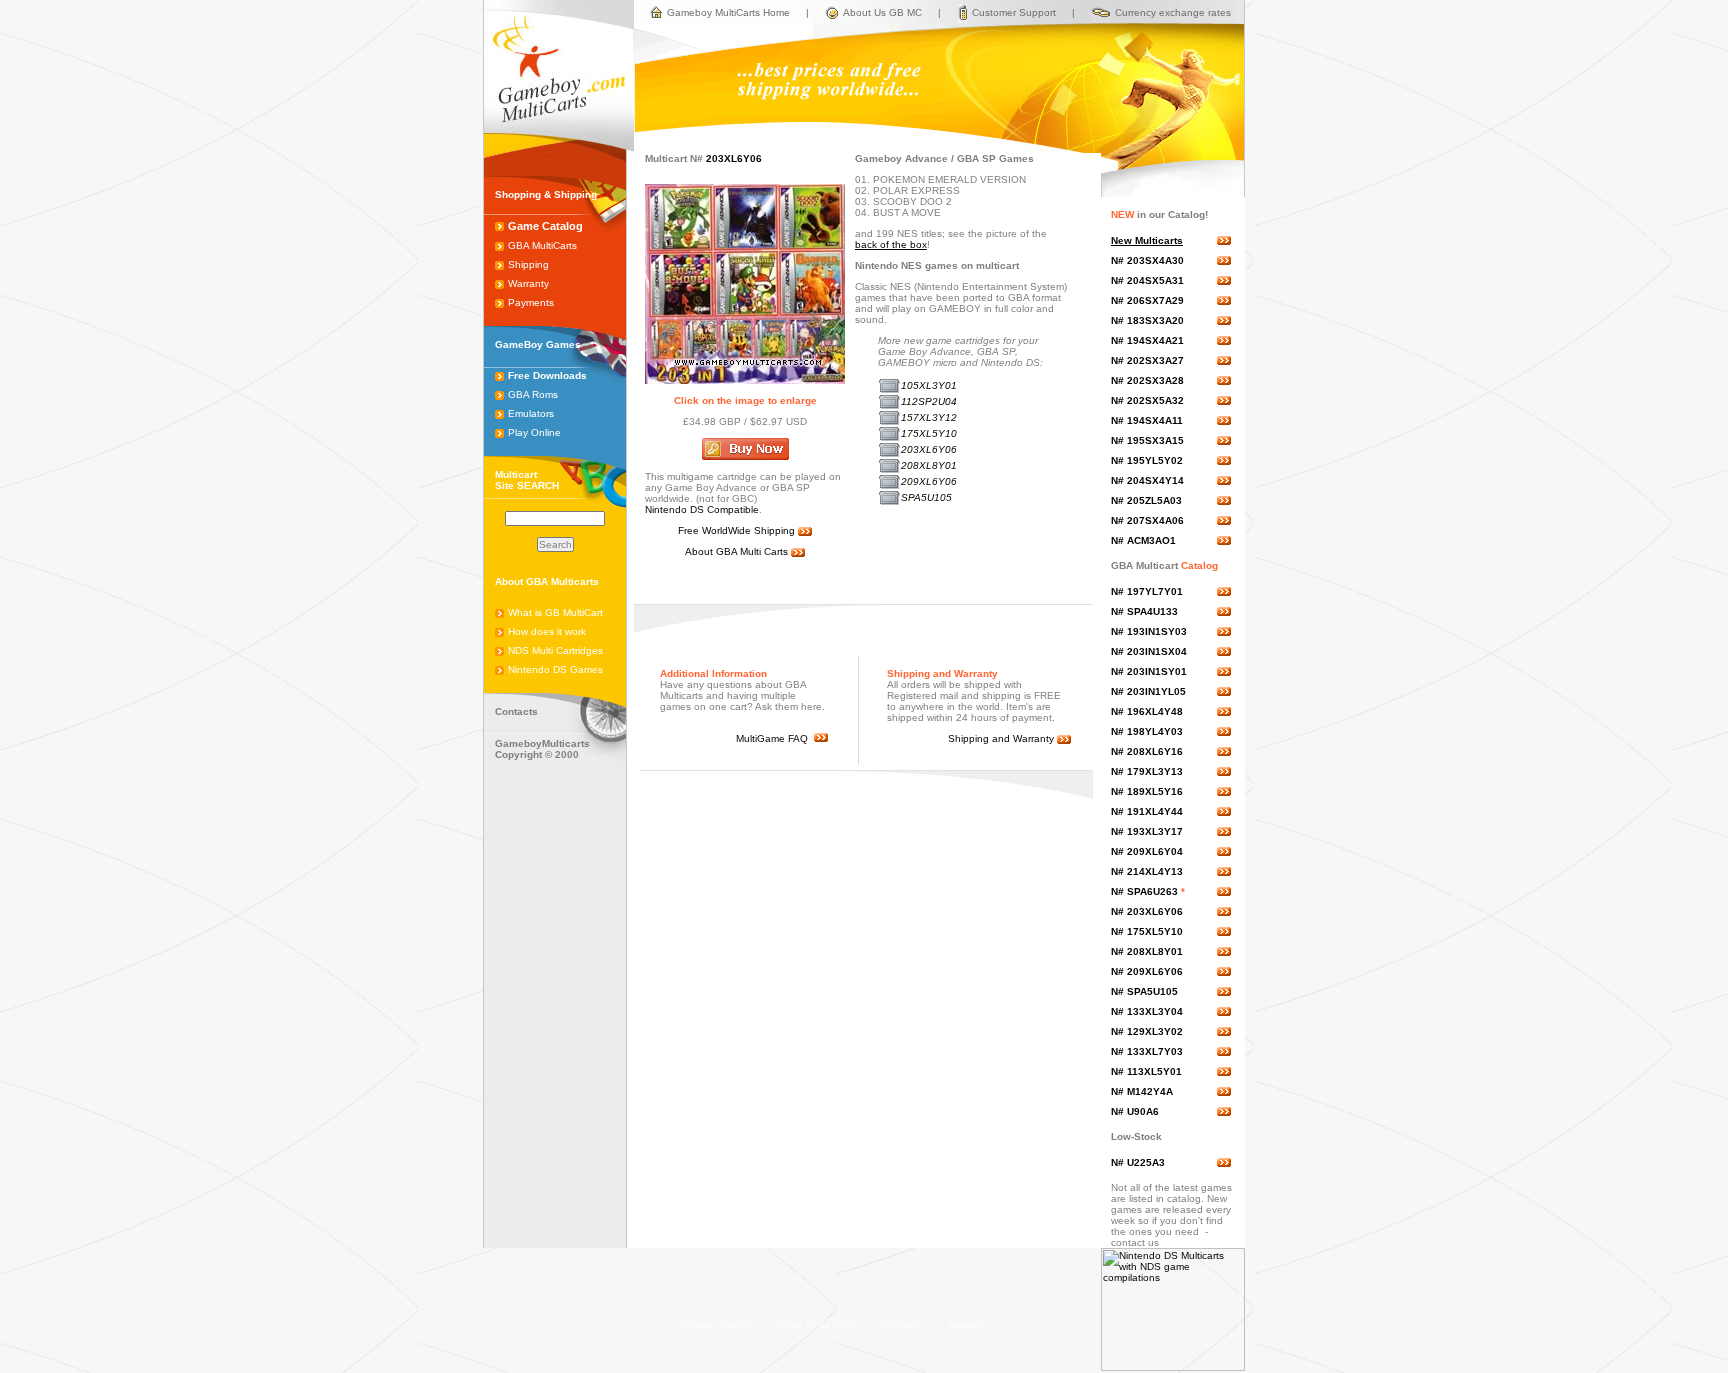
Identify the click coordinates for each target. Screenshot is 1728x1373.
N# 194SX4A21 (1147, 340)
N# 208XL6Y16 (1147, 751)
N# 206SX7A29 (1147, 300)
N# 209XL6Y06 (1147, 971)
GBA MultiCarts (542, 245)
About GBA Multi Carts (738, 551)
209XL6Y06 (929, 481)
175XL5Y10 (929, 433)
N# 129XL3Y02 (1147, 1031)
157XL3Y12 (929, 417)
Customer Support (1014, 12)
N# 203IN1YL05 (1148, 691)
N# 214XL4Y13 (1147, 871)
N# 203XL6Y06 (1147, 911)
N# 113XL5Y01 (1146, 1071)
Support (967, 1324)
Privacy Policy (716, 1324)
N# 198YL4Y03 (1147, 731)
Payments (531, 302)
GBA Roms (533, 394)
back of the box (891, 244)
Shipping (528, 264)
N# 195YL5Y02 (1147, 460)
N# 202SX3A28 (1147, 380)
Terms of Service (814, 1324)
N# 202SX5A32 (1147, 400)
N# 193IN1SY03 (1149, 631)
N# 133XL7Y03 (1147, 1051)
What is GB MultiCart (555, 612)
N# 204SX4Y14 (1147, 480)
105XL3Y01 (929, 385)
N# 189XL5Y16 (1147, 791)
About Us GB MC (882, 12)
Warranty (528, 283)
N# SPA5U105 (1144, 991)
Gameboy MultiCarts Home (728, 12)
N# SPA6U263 (1144, 891)
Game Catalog (545, 226)
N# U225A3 (1138, 1162)
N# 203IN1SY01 (1149, 671)
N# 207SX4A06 (1147, 520)
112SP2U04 (929, 401)
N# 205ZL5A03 (1146, 500)
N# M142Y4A (1142, 1091)
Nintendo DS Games (555, 669)
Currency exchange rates (1173, 12)
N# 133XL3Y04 (1147, 1011)
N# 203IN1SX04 (1149, 651)
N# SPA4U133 (1144, 611)
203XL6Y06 (929, 449)
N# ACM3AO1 (1143, 540)
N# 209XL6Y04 (1147, 851)
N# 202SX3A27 (1147, 360)
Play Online (534, 432)
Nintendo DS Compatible (702, 509)
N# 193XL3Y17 (1147, 831)
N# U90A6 (1135, 1111)
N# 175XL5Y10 (1147, 931)
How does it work (547, 631)
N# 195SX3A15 (1147, 440)
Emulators (531, 413)
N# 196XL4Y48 (1147, 711)
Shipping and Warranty (1002, 738)
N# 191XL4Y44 (1147, 811)
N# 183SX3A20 (1147, 320)
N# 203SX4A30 (1147, 260)
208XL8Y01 (929, 465)
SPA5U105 (926, 497)
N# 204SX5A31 (1147, 280)
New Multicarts (1147, 240)
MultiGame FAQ (775, 738)
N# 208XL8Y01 (1147, 951)
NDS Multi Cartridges (555, 650)
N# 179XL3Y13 (1147, 771)
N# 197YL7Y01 (1147, 591)
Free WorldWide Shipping (738, 530)
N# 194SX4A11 (1147, 420)
